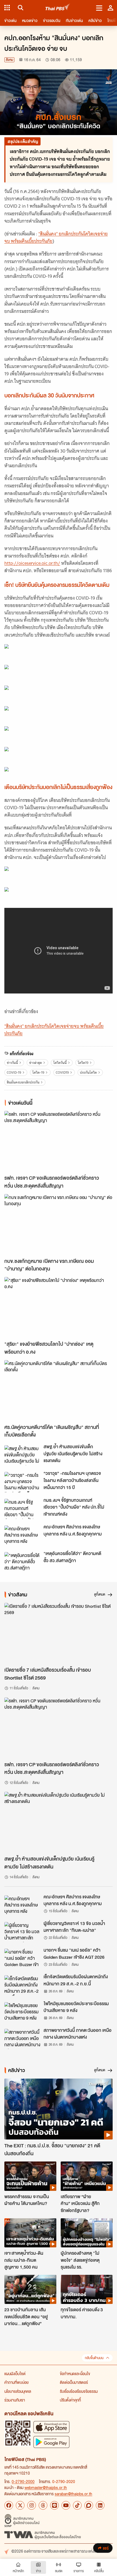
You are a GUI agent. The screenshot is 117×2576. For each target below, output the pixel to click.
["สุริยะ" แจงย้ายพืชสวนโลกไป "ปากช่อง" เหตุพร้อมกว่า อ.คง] (59, 1307)
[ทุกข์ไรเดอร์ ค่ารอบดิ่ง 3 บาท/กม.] (87, 2289)
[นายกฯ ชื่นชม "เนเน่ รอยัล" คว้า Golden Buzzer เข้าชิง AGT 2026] (22, 1959)
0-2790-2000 (23, 2481)
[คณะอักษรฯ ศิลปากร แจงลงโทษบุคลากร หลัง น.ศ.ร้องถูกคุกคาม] (22, 1535)
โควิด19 (83, 1063)
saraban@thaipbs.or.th (73, 2494)
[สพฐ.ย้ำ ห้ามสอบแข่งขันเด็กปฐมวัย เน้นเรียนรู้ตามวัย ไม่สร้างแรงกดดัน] (22, 1455)
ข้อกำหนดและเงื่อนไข (75, 2373)
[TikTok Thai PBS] (77, 2505)
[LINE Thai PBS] (54, 2505)
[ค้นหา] (20, 8)
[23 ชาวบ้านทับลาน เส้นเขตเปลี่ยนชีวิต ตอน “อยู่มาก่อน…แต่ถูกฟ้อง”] (30, 2289)
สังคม (9, 60)
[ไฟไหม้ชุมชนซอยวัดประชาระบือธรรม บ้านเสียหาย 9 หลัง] (22, 2012)
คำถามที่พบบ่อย (16, 2382)
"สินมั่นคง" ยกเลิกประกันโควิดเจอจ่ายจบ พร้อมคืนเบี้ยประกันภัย (56, 237)
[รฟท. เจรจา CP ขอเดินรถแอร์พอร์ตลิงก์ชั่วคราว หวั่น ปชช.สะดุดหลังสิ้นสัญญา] (59, 1141)
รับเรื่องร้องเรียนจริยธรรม (79, 2391)
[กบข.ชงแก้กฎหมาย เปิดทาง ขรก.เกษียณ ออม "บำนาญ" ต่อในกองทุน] (59, 1225)
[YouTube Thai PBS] (66, 2505)
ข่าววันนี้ (12, 1063)
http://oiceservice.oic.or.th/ (32, 563)
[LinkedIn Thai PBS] (100, 2505)
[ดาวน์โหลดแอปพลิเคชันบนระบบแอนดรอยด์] (51, 2442)
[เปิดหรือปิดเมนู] (99, 8)
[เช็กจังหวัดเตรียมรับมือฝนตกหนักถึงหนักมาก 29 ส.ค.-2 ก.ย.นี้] (22, 1985)
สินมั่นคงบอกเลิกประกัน (23, 1082)
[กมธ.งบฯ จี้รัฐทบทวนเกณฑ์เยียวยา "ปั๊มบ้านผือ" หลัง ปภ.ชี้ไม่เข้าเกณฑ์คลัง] (22, 1509)
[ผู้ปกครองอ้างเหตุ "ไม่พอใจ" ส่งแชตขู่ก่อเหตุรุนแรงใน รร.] (87, 2233)
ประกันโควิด (88, 1072)
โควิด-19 (38, 1072)
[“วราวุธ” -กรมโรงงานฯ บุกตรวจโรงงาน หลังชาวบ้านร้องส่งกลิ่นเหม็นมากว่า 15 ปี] (22, 1482)
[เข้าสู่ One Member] (110, 8)
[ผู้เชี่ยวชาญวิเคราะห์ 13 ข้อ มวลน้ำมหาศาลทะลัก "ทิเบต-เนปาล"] (22, 1932)
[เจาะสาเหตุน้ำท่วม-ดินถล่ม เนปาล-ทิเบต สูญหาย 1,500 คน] (30, 2233)
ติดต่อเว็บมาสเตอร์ (74, 2382)
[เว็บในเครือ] (7, 8)
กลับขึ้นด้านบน (94, 2358)
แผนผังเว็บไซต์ (15, 2373)
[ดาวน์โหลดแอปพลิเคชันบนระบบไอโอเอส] (51, 2427)
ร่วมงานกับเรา (15, 2400)
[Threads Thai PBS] (43, 2505)
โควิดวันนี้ (60, 1063)
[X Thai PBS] (20, 2505)
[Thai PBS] (58, 8)
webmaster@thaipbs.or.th (46, 2487)
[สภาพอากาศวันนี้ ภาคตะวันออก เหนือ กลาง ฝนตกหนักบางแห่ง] (22, 2039)
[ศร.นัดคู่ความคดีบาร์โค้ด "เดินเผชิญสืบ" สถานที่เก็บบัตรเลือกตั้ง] (59, 1391)
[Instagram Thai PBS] (32, 2505)
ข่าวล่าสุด (36, 1063)
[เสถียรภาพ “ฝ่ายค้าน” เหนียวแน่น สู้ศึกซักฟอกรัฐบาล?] (87, 2176)
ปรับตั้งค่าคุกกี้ (70, 2400)
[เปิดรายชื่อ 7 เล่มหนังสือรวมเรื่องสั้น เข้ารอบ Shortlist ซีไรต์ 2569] (59, 1633)
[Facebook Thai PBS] (9, 2505)
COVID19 (62, 1072)
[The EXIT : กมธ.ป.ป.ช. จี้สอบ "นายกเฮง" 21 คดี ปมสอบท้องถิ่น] (59, 2109)
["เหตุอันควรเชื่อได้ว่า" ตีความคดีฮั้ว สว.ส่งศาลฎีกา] (22, 1562)
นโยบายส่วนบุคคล (18, 2391)
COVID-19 (14, 1072)
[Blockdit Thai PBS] (89, 2505)
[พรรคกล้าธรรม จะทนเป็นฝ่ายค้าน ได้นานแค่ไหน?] (30, 2176)
